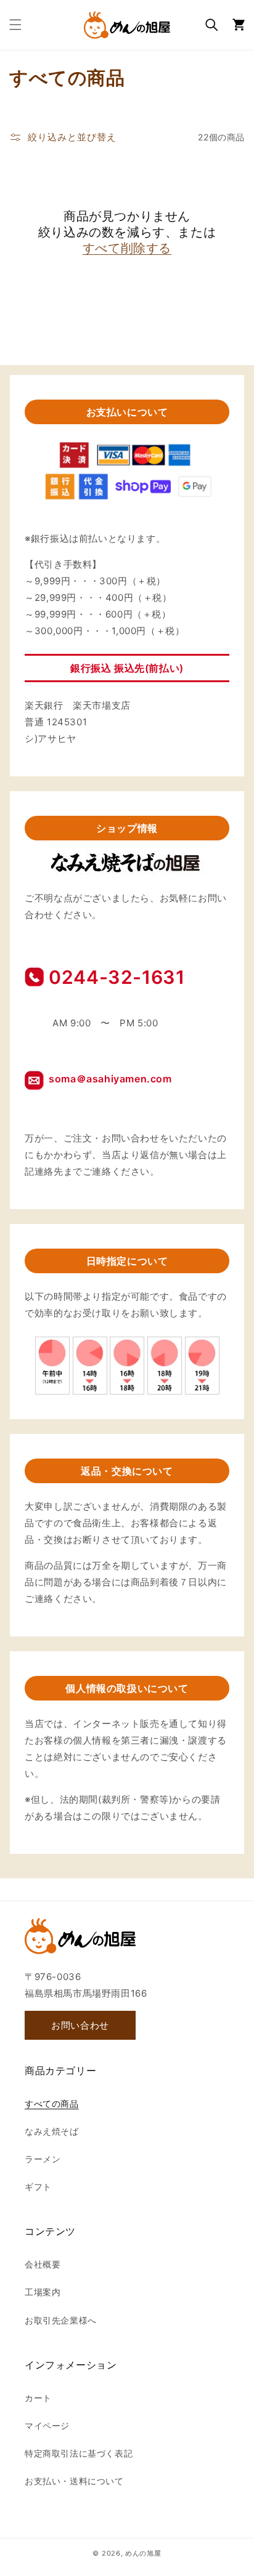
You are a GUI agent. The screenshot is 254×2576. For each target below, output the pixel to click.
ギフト (38, 2187)
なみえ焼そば (52, 2131)
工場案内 (43, 2292)
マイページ (47, 2425)
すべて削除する (127, 248)
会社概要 (43, 2264)
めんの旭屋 (143, 2553)
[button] (15, 25)
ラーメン (43, 2159)
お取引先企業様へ (61, 2320)
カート (38, 2398)
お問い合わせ (80, 2025)
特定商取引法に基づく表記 (79, 2453)
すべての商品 (52, 2103)
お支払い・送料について (74, 2481)
